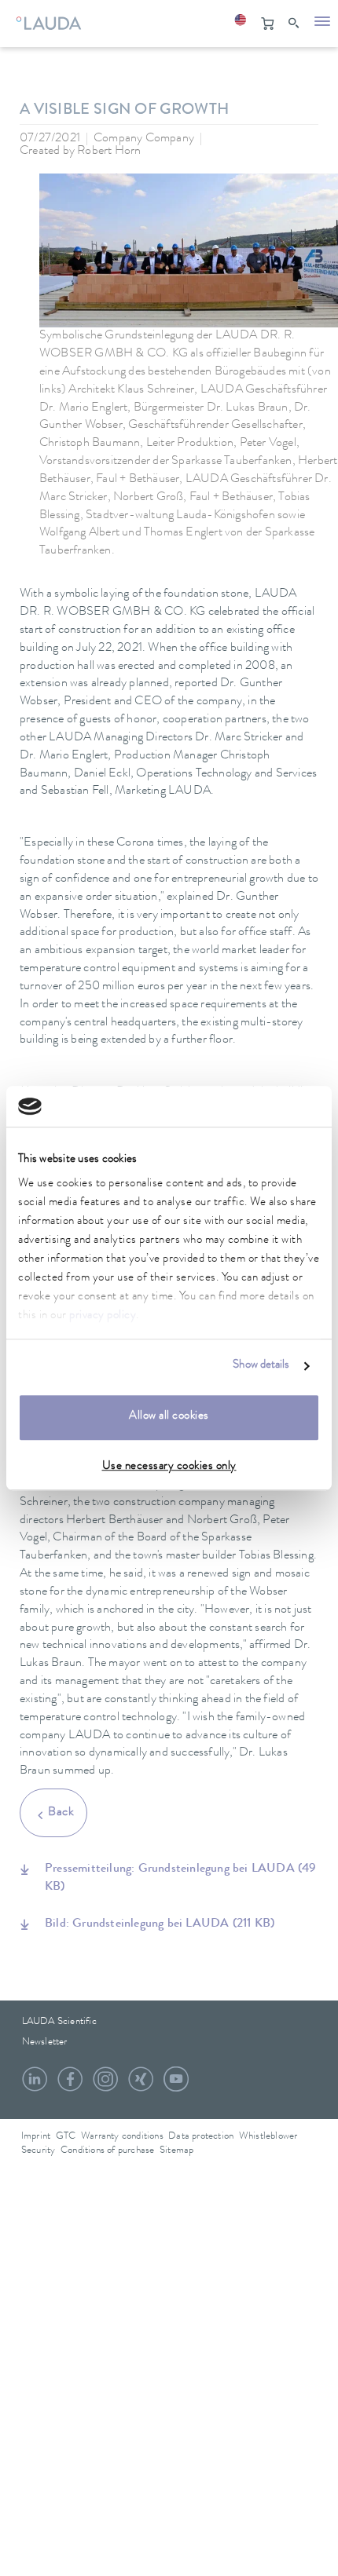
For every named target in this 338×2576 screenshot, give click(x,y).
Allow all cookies (169, 1417)
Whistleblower (268, 2137)
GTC (66, 2137)
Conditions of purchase (107, 2151)
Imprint (36, 2137)
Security (39, 2151)
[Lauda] (47, 20)
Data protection (201, 2137)
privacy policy (103, 1317)
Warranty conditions (122, 2137)
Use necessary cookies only (169, 1467)
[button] (240, 24)
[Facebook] (70, 2085)
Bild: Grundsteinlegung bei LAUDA (160, 1924)
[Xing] (141, 2085)
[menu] (322, 24)
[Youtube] (176, 2085)
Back (61, 1813)
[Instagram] (105, 2085)
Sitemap (176, 2151)
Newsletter (45, 2043)
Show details (261, 1367)
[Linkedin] (35, 2085)
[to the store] (267, 24)
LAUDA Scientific (59, 2022)
